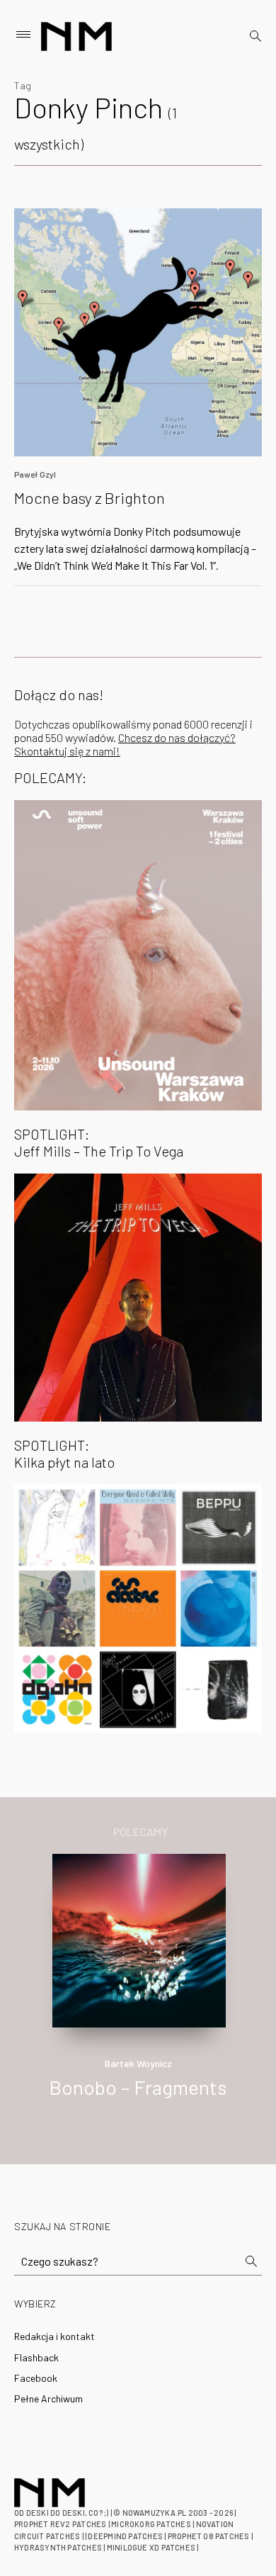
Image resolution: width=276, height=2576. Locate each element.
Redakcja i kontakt (54, 2336)
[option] (138, 1991)
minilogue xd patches (151, 2547)
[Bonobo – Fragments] (139, 1939)
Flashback (36, 2357)
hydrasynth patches (58, 2547)
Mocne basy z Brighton (90, 497)
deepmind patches (125, 2536)
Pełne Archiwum (48, 2398)
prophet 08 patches (209, 2536)
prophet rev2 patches (60, 2524)
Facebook (36, 2378)
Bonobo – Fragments (138, 2087)
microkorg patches (151, 2524)
